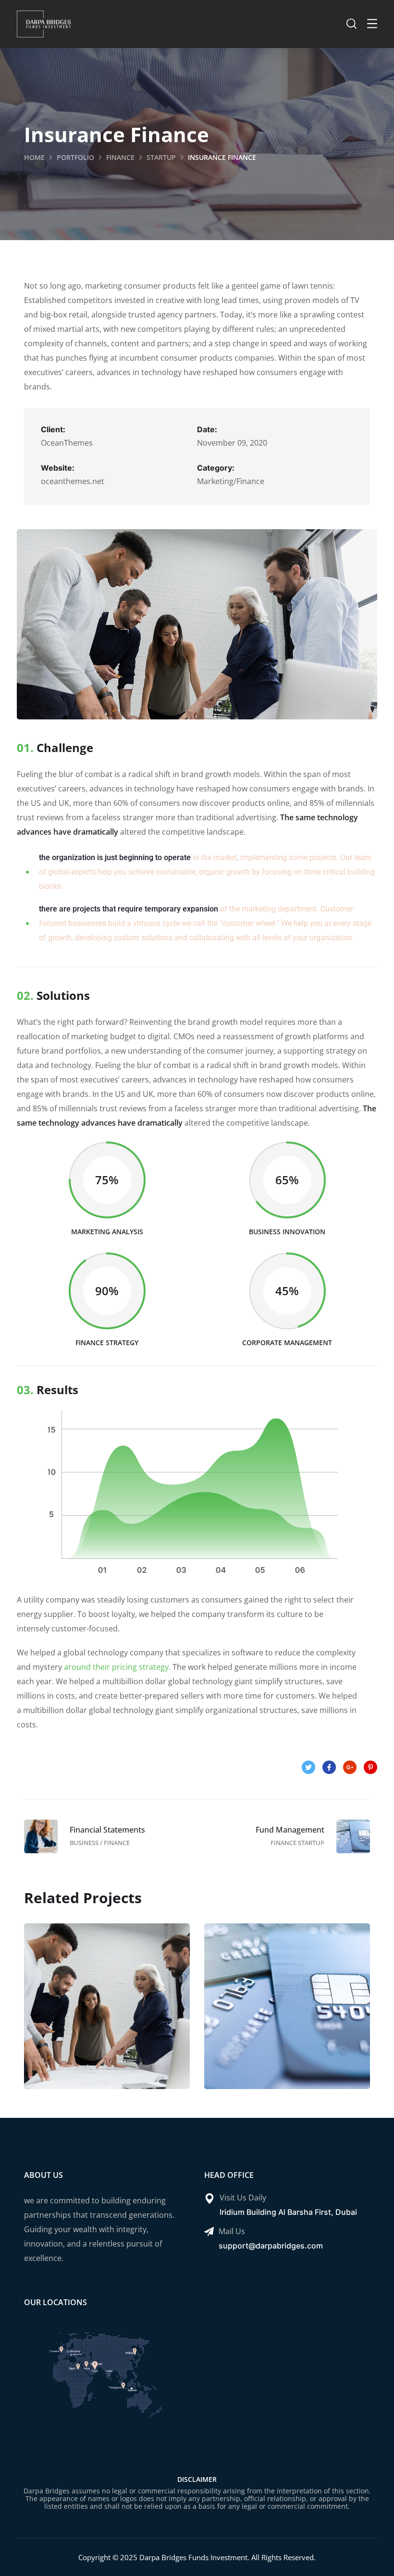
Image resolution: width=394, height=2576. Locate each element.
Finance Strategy (107, 2015)
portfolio (75, 157)
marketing (125, 2036)
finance (120, 157)
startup (161, 157)
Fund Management (287, 2015)
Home (34, 157)
